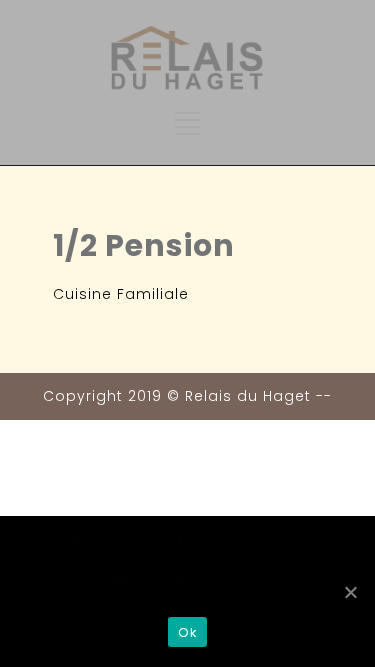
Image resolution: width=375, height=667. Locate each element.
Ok (187, 632)
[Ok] (350, 592)
